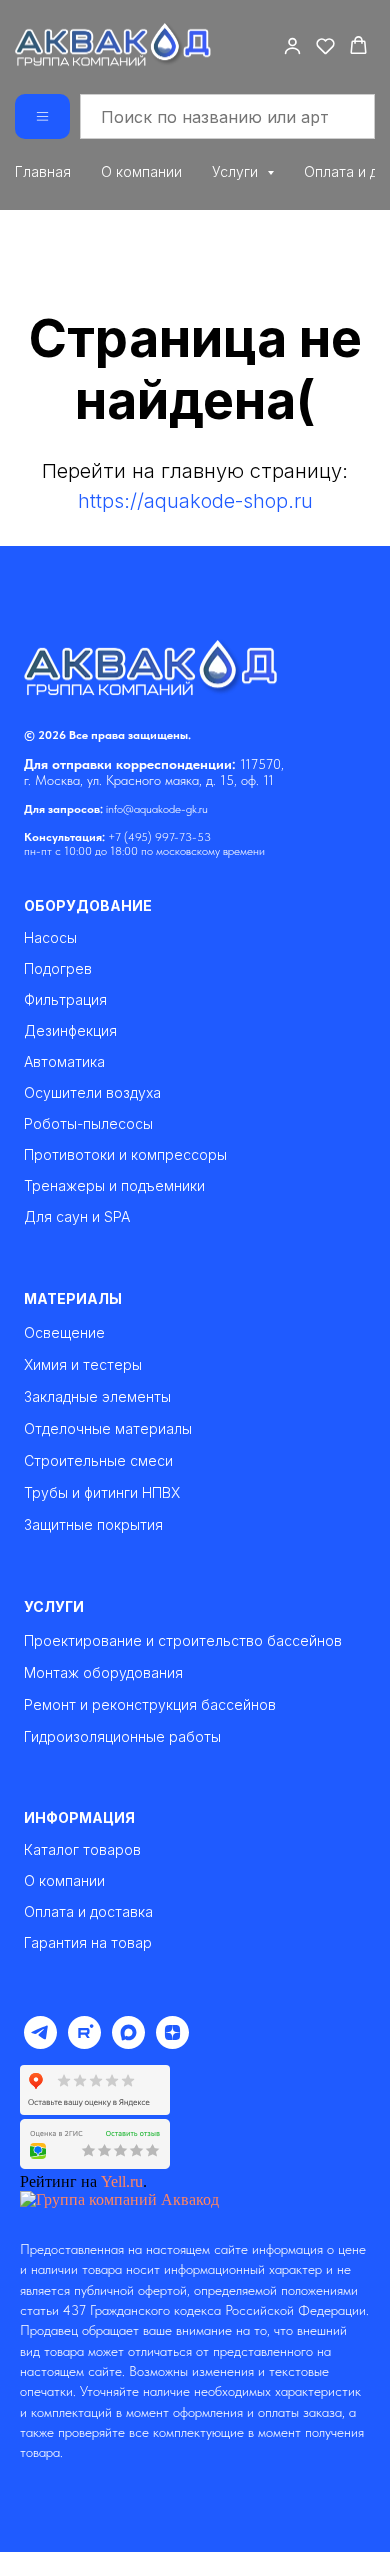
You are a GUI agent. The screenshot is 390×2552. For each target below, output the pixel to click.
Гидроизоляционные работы (122, 1736)
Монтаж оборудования (103, 1672)
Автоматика (64, 1062)
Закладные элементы (97, 1396)
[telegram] (40, 2043)
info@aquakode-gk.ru (157, 809)
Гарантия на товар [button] (88, 1943)
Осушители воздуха (92, 1093)
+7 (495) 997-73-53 (159, 837)
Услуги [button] (237, 171)
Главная (43, 171)
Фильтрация (65, 1000)
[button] (292, 45)
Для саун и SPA (77, 1217)
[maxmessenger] (128, 2043)
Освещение (64, 1332)
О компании (141, 171)
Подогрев (58, 969)
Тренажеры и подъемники (114, 1186)
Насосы (50, 938)
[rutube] (84, 2043)
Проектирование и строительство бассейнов (183, 1640)
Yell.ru (122, 2181)
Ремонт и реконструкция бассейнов (150, 1704)
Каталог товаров (82, 1850)
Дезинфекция (70, 1031)
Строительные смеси (98, 1460)
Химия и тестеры (83, 1364)
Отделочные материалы (108, 1428)
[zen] (172, 2043)
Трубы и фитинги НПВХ (102, 1492)
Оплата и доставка (88, 1912)
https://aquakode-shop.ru (195, 501)
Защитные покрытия (93, 1524)
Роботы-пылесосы (88, 1124)
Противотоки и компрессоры (125, 1155)
